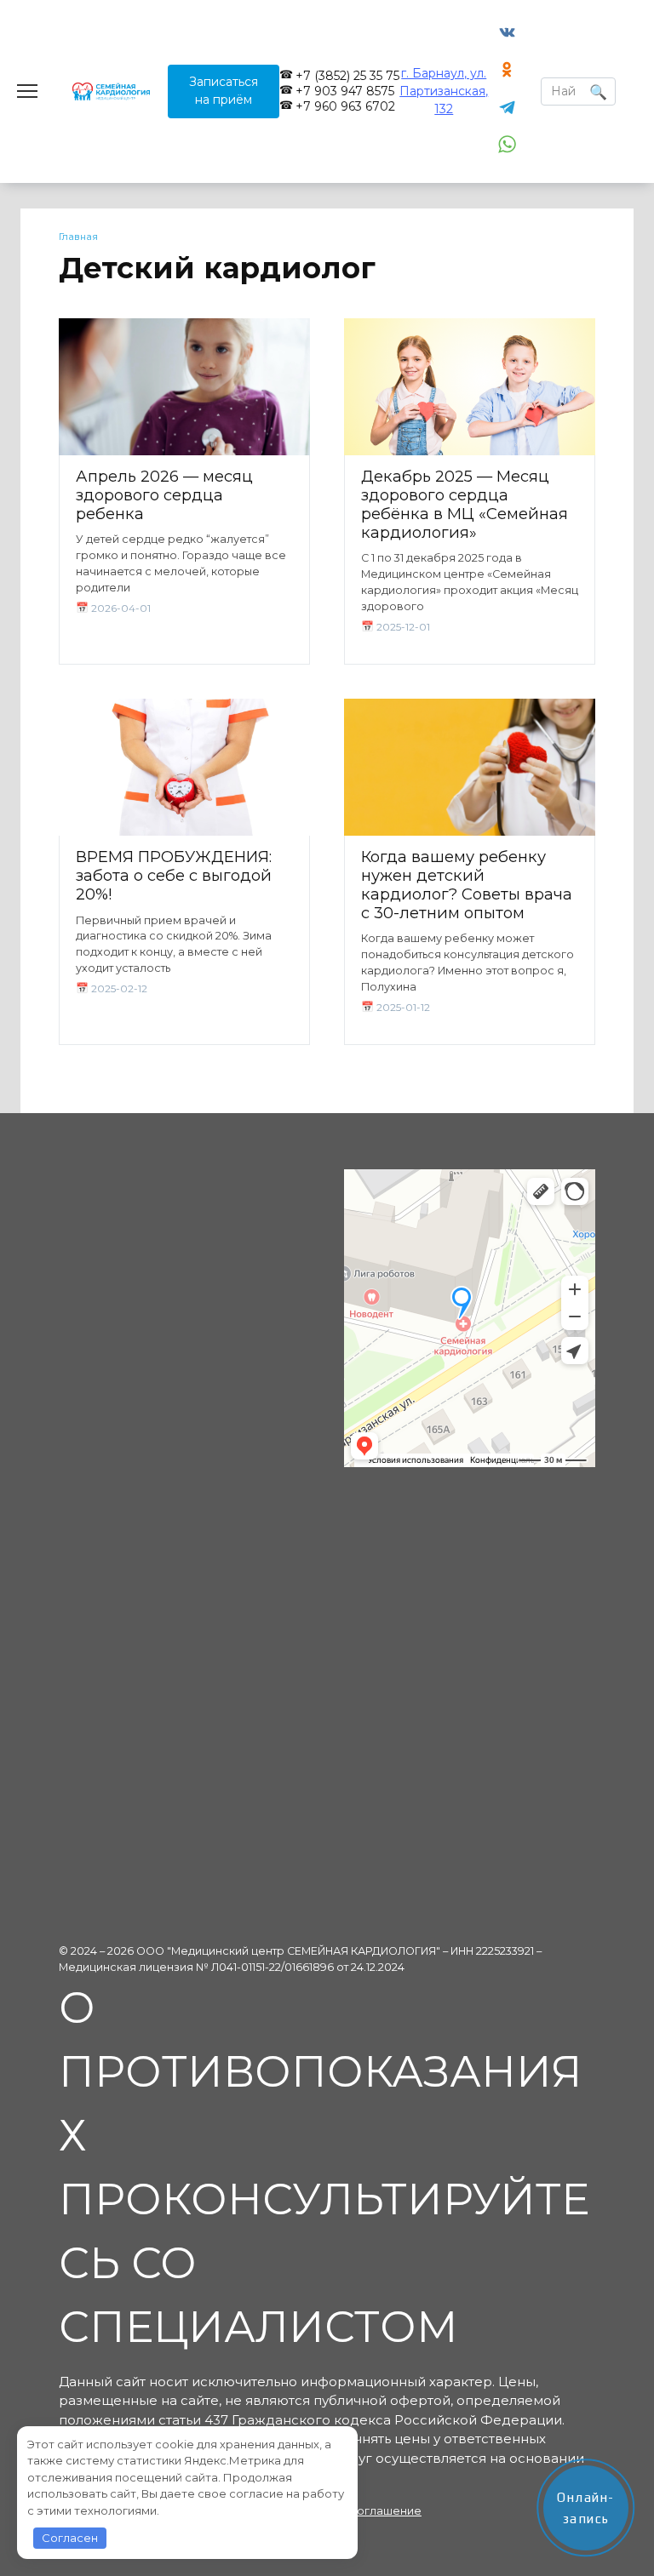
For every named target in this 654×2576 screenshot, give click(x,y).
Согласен (70, 2538)
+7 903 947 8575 (345, 91)
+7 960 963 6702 (345, 106)
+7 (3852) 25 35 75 (347, 76)
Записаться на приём (224, 91)
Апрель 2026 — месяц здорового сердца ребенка (164, 495)
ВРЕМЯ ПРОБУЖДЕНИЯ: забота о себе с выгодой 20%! (174, 875)
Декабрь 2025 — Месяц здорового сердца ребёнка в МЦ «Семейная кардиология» (465, 504)
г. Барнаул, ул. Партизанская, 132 (444, 91)
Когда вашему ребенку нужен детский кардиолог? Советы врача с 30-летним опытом (467, 885)
